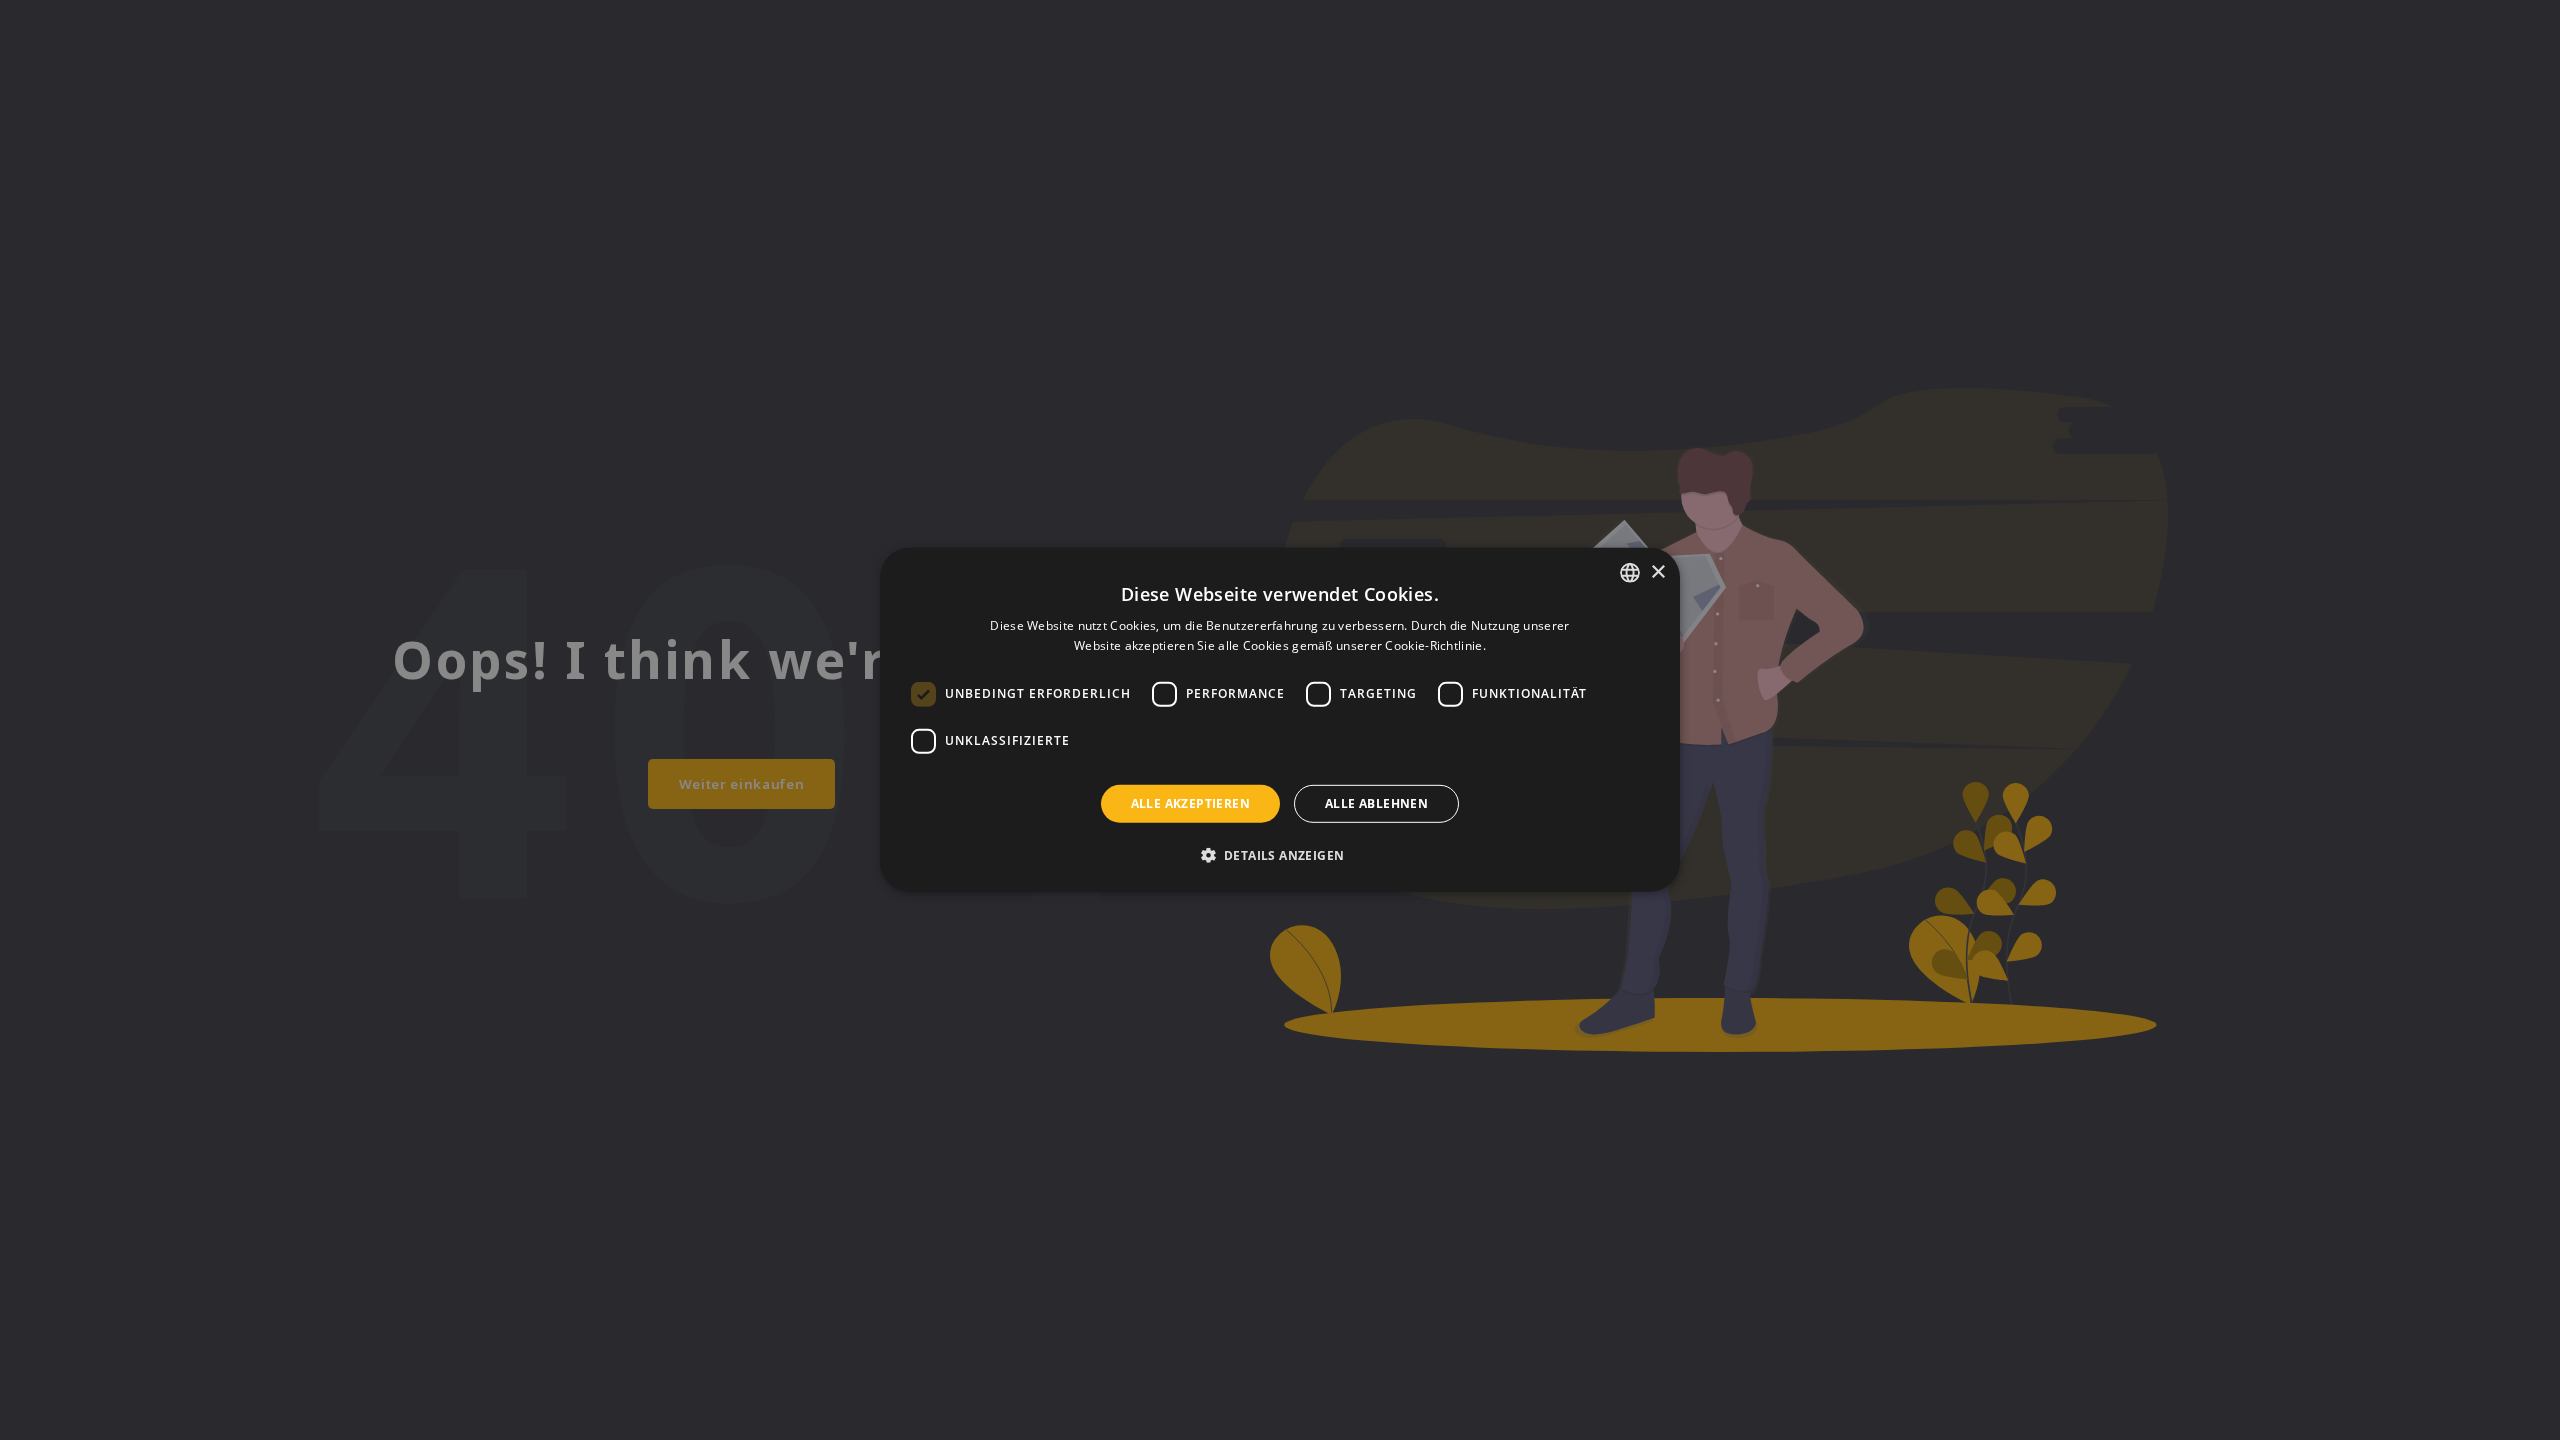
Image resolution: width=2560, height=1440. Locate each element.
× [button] (1657, 571)
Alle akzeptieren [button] (1190, 803)
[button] (1280, 855)
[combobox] (1630, 573)
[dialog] (1280, 720)
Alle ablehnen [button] (1376, 803)
